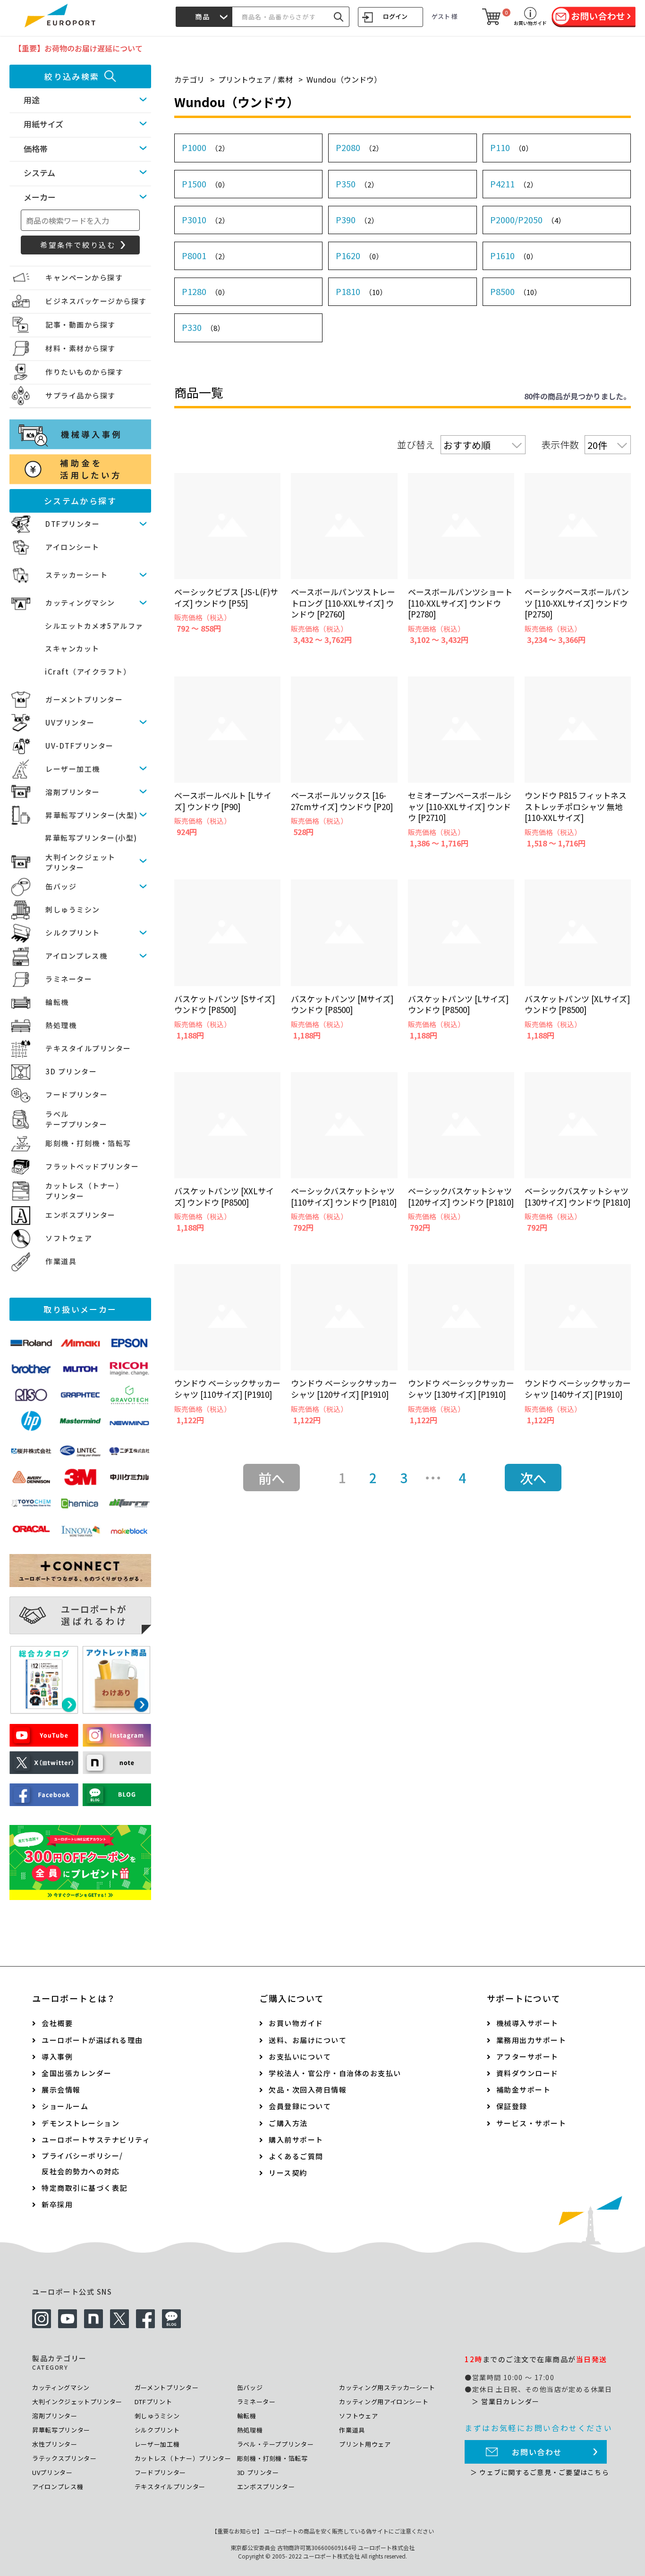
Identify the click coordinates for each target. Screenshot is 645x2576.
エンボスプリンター (81, 1215)
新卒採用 (57, 2204)
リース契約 (288, 2173)
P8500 (516, 291)
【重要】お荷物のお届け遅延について (78, 48)
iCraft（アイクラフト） (88, 671)
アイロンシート (72, 547)
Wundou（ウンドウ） (344, 79)
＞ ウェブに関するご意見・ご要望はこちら (540, 2472)
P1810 (361, 291)
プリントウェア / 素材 (255, 79)
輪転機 (57, 1002)
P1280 (205, 291)
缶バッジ (61, 886)
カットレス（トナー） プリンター (84, 1191)
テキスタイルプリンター (88, 1048)
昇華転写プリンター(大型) (92, 815)
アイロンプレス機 (76, 956)
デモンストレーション (81, 2123)
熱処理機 (61, 1025)
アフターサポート (527, 2057)
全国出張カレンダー (77, 2073)
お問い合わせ (537, 2452)
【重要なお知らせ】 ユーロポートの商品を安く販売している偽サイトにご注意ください (323, 2531)
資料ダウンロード (527, 2073)
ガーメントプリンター (84, 699)
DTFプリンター (72, 524)
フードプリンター (76, 1094)
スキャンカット (72, 648)
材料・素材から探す (81, 348)
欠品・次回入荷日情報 (308, 2090)
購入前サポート (296, 2140)
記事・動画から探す (81, 325)
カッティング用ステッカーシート (387, 2387)
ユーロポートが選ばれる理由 (92, 2040)
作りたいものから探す (84, 372)
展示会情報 (61, 2090)
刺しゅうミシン (73, 909)
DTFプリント (153, 2402)
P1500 (205, 184)
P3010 (205, 220)
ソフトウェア (69, 1238)
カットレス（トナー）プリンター (183, 2458)
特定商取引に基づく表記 (85, 2188)
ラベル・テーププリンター (276, 2444)
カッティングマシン (80, 603)
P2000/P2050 (528, 220)
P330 (203, 327)
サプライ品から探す (81, 395)
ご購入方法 (288, 2123)
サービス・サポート (531, 2123)
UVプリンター (70, 722)
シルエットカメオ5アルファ (94, 626)
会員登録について (300, 2106)
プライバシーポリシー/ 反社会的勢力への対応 (82, 2163)
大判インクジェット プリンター (81, 862)
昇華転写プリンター (61, 2430)
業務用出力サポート (531, 2040)
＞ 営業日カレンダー (505, 2401)
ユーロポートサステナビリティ (96, 2140)
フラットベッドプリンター (92, 1166)
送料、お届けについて (308, 2040)
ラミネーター (69, 979)
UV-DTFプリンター (80, 746)
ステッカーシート (76, 575)
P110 (511, 147)
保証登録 (512, 2106)
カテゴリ (189, 79)
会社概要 (57, 2023)
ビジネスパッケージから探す (96, 301)
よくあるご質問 (296, 2156)
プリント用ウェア (365, 2444)
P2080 (359, 147)
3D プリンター (71, 1071)
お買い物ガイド (296, 2023)
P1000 (205, 147)
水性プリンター (55, 2444)
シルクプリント (73, 933)
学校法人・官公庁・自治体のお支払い (335, 2073)
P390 (357, 220)
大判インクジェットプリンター (77, 2402)
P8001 (205, 255)
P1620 (359, 255)
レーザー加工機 (73, 769)
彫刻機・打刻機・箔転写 (88, 1143)
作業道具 (61, 1261)
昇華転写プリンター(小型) (91, 838)
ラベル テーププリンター (76, 1119)
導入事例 (57, 2057)
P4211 (514, 184)
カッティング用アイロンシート (384, 2402)
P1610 (514, 255)
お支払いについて (300, 2057)
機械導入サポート (527, 2023)
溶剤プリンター (73, 792)
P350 (357, 184)
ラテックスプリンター (64, 2458)
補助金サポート (524, 2090)
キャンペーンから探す (84, 277)
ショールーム (65, 2106)
